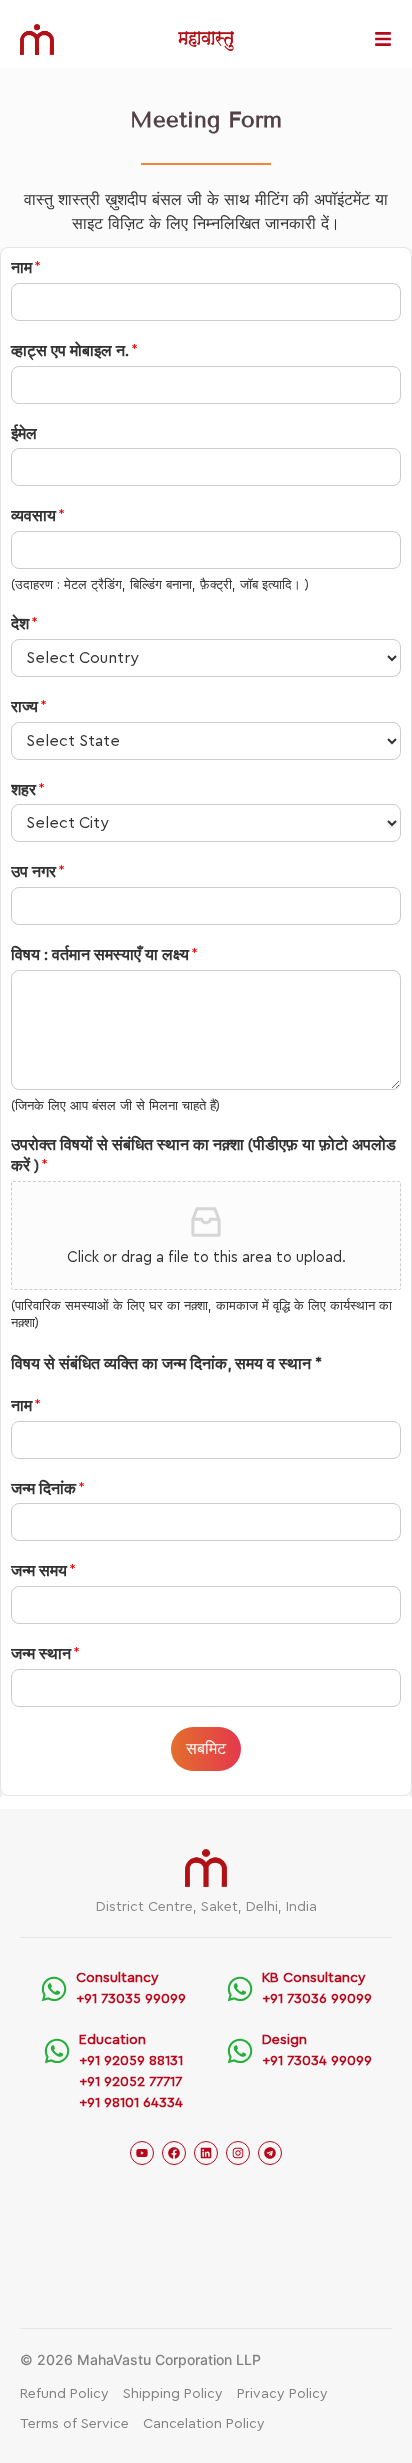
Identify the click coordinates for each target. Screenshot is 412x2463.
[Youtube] (142, 2153)
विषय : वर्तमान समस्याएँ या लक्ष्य (104, 955)
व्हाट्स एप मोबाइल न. (74, 351)
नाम (26, 268)
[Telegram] (270, 2153)
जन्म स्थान (45, 1654)
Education (112, 2040)
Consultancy (117, 1978)
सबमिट (206, 1749)
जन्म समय (43, 1571)
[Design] (240, 2051)
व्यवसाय (38, 516)
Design (284, 2040)
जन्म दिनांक (48, 1489)
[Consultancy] (54, 1989)
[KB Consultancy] (240, 1989)
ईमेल (24, 434)
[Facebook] (174, 2153)
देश (24, 624)
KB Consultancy (314, 1978)
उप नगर (38, 872)
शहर (28, 790)
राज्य (29, 707)
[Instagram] (238, 2153)
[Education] (57, 2051)
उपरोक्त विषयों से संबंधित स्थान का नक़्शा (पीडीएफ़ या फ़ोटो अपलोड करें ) (203, 1155)
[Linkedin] (206, 2153)
